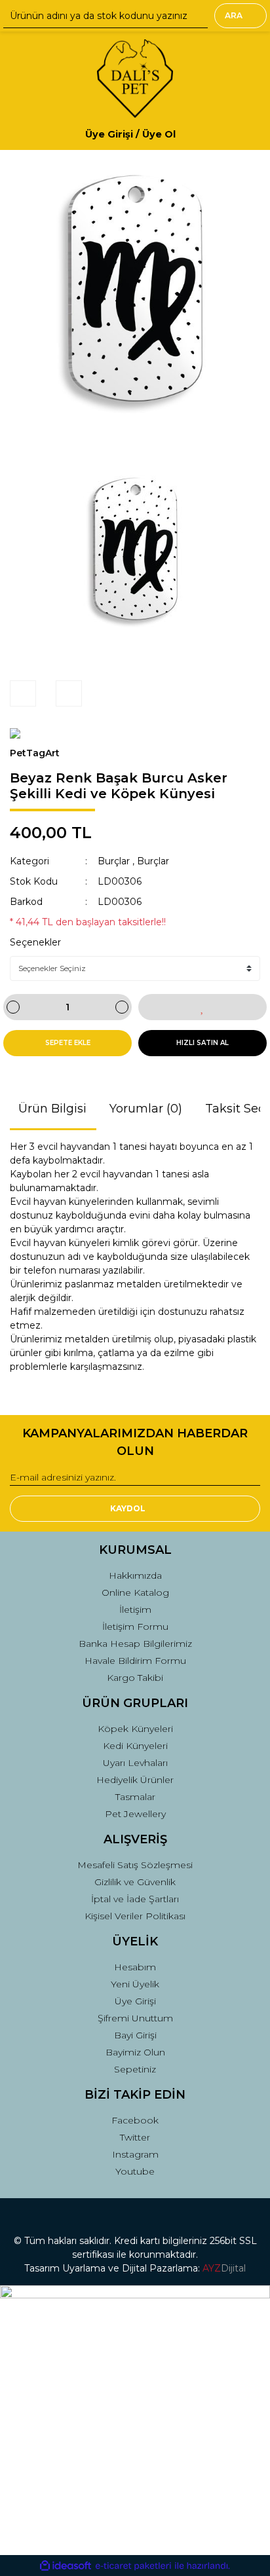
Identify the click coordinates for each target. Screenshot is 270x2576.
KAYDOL (128, 1508)
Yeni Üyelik (135, 1984)
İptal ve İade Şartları (135, 1899)
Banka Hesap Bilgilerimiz (135, 1644)
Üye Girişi (135, 2001)
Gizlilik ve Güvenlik (135, 1882)
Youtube (135, 2171)
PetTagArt (35, 753)
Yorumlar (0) (146, 1109)
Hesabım (135, 1967)
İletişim (135, 1610)
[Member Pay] (187, 134)
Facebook (135, 2120)
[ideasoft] (66, 2566)
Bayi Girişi (135, 2035)
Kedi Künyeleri (135, 1746)
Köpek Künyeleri (135, 1729)
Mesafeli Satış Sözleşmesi (135, 1865)
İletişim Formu (135, 1627)
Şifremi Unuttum (135, 2018)
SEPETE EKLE (68, 1043)
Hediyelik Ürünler (135, 1780)
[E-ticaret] (133, 2566)
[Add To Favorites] (202, 1007)
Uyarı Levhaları (135, 1763)
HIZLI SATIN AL (202, 1043)
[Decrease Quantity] (13, 1007)
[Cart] (244, 134)
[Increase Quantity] (122, 1007)
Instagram (135, 2154)
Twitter (135, 2137)
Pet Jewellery (135, 1814)
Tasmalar (135, 1797)
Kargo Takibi (135, 1678)
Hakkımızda (135, 1575)
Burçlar (114, 861)
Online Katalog (135, 1592)
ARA (234, 15)
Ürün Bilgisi (52, 1109)
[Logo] (135, 79)
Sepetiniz (135, 2069)
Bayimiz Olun (135, 2052)
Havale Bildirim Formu (135, 1661)
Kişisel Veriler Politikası (135, 1916)
